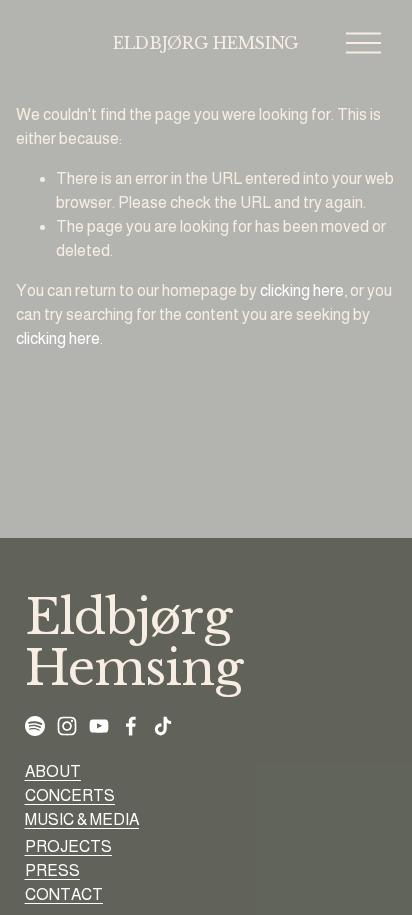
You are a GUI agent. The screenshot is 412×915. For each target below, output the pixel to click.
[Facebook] (131, 726)
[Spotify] (35, 726)
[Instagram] (67, 726)
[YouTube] (99, 726)
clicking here (302, 290)
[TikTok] (163, 726)
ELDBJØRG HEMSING (206, 43)
